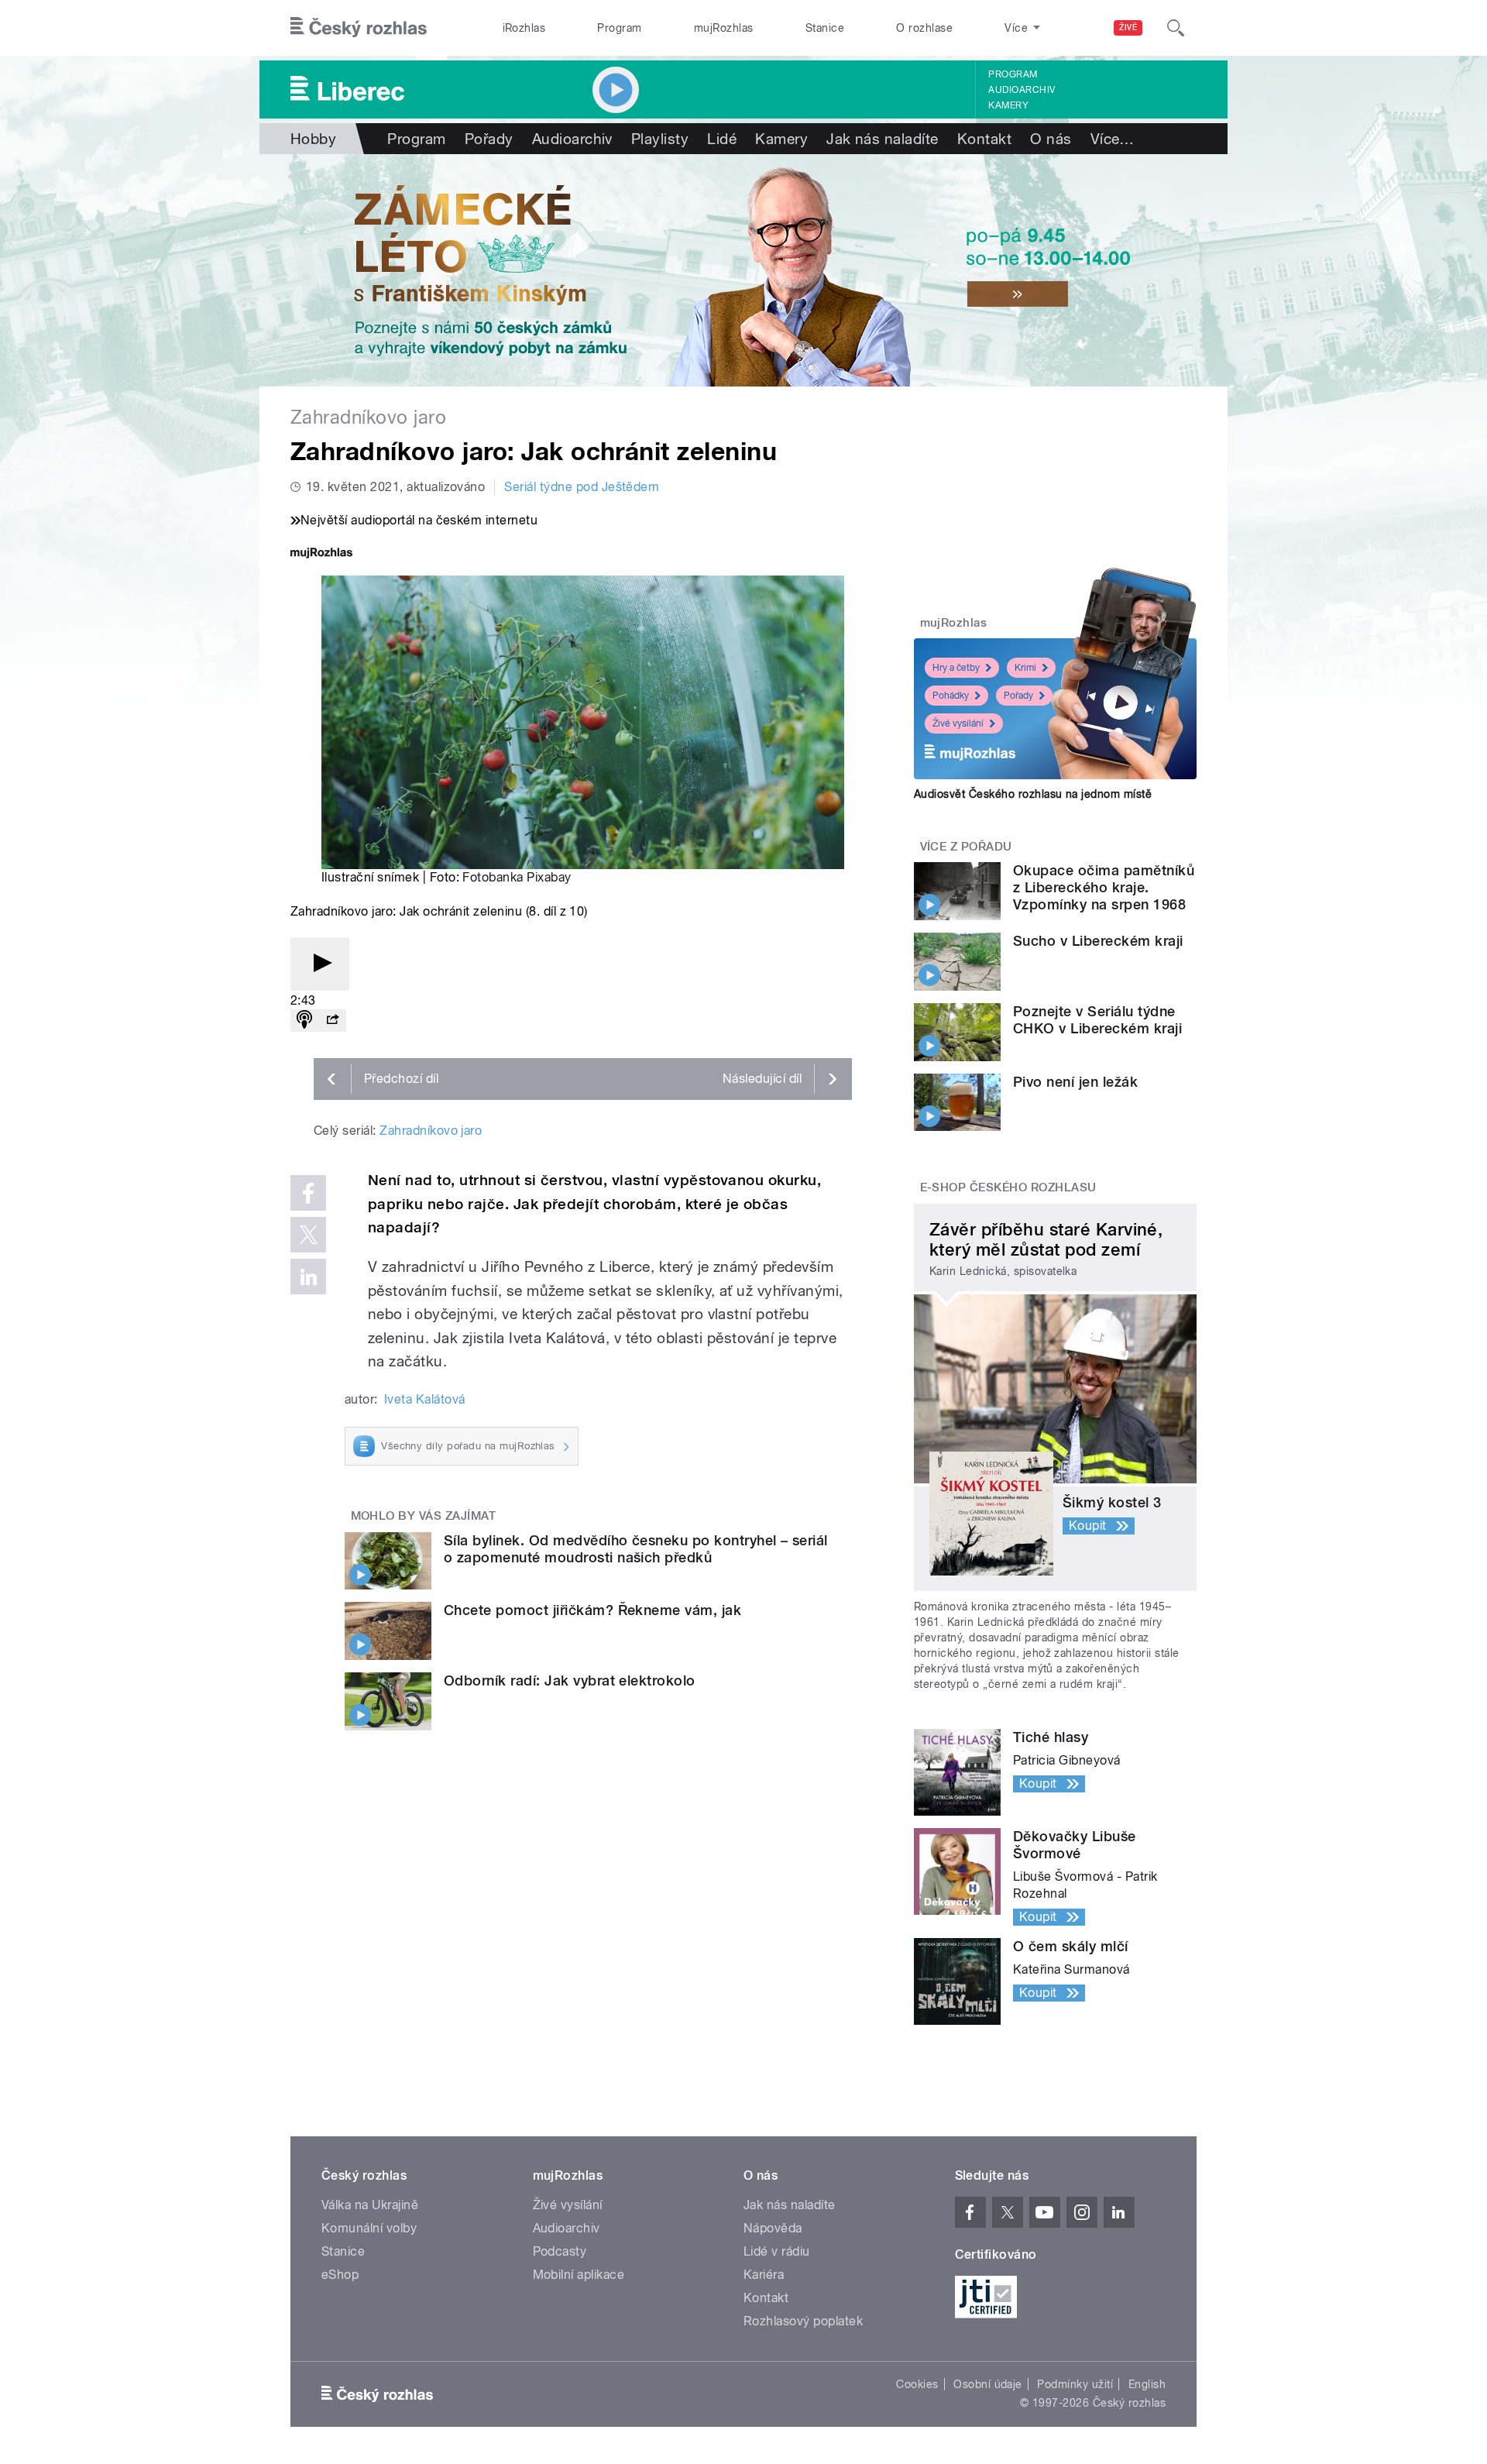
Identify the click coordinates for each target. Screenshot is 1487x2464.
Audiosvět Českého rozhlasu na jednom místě (1033, 794)
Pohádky (951, 696)
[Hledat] (1176, 28)
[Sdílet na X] (308, 1235)
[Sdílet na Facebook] (308, 1193)
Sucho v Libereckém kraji (1098, 941)
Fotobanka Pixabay (517, 877)
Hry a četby (956, 668)
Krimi (1025, 668)
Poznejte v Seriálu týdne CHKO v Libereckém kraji (1097, 1020)
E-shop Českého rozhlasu (1008, 1187)
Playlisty (660, 139)
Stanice (825, 28)
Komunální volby (369, 2228)
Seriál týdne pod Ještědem (582, 487)
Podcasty (560, 2251)
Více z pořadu (966, 847)
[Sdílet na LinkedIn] (308, 1277)
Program (619, 28)
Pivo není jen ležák (1075, 1082)
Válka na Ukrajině (370, 2205)
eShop (340, 2275)
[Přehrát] (320, 964)
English (1147, 2384)
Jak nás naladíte (883, 139)
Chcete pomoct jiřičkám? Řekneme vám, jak (592, 1610)
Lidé (722, 139)
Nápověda (773, 2228)
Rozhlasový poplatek (803, 2321)
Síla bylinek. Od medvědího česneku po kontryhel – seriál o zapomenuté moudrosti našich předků (636, 1549)
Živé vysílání (958, 723)
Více (1113, 139)
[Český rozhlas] (359, 28)
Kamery (1008, 105)
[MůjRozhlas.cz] (321, 554)
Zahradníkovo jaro (431, 1131)
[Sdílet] (332, 1021)
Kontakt (984, 139)
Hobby (313, 139)
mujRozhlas (724, 28)
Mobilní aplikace (579, 2275)
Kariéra (764, 2275)
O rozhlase (924, 28)
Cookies (917, 2384)
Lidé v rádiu (777, 2251)
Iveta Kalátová (425, 1399)
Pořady (489, 139)
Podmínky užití (1075, 2384)
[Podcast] (304, 1021)
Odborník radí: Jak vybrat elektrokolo (570, 1680)
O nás (1051, 139)
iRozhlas (524, 28)
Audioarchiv (1022, 90)
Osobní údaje (988, 2384)
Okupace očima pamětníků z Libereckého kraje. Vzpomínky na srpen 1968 (1104, 887)
